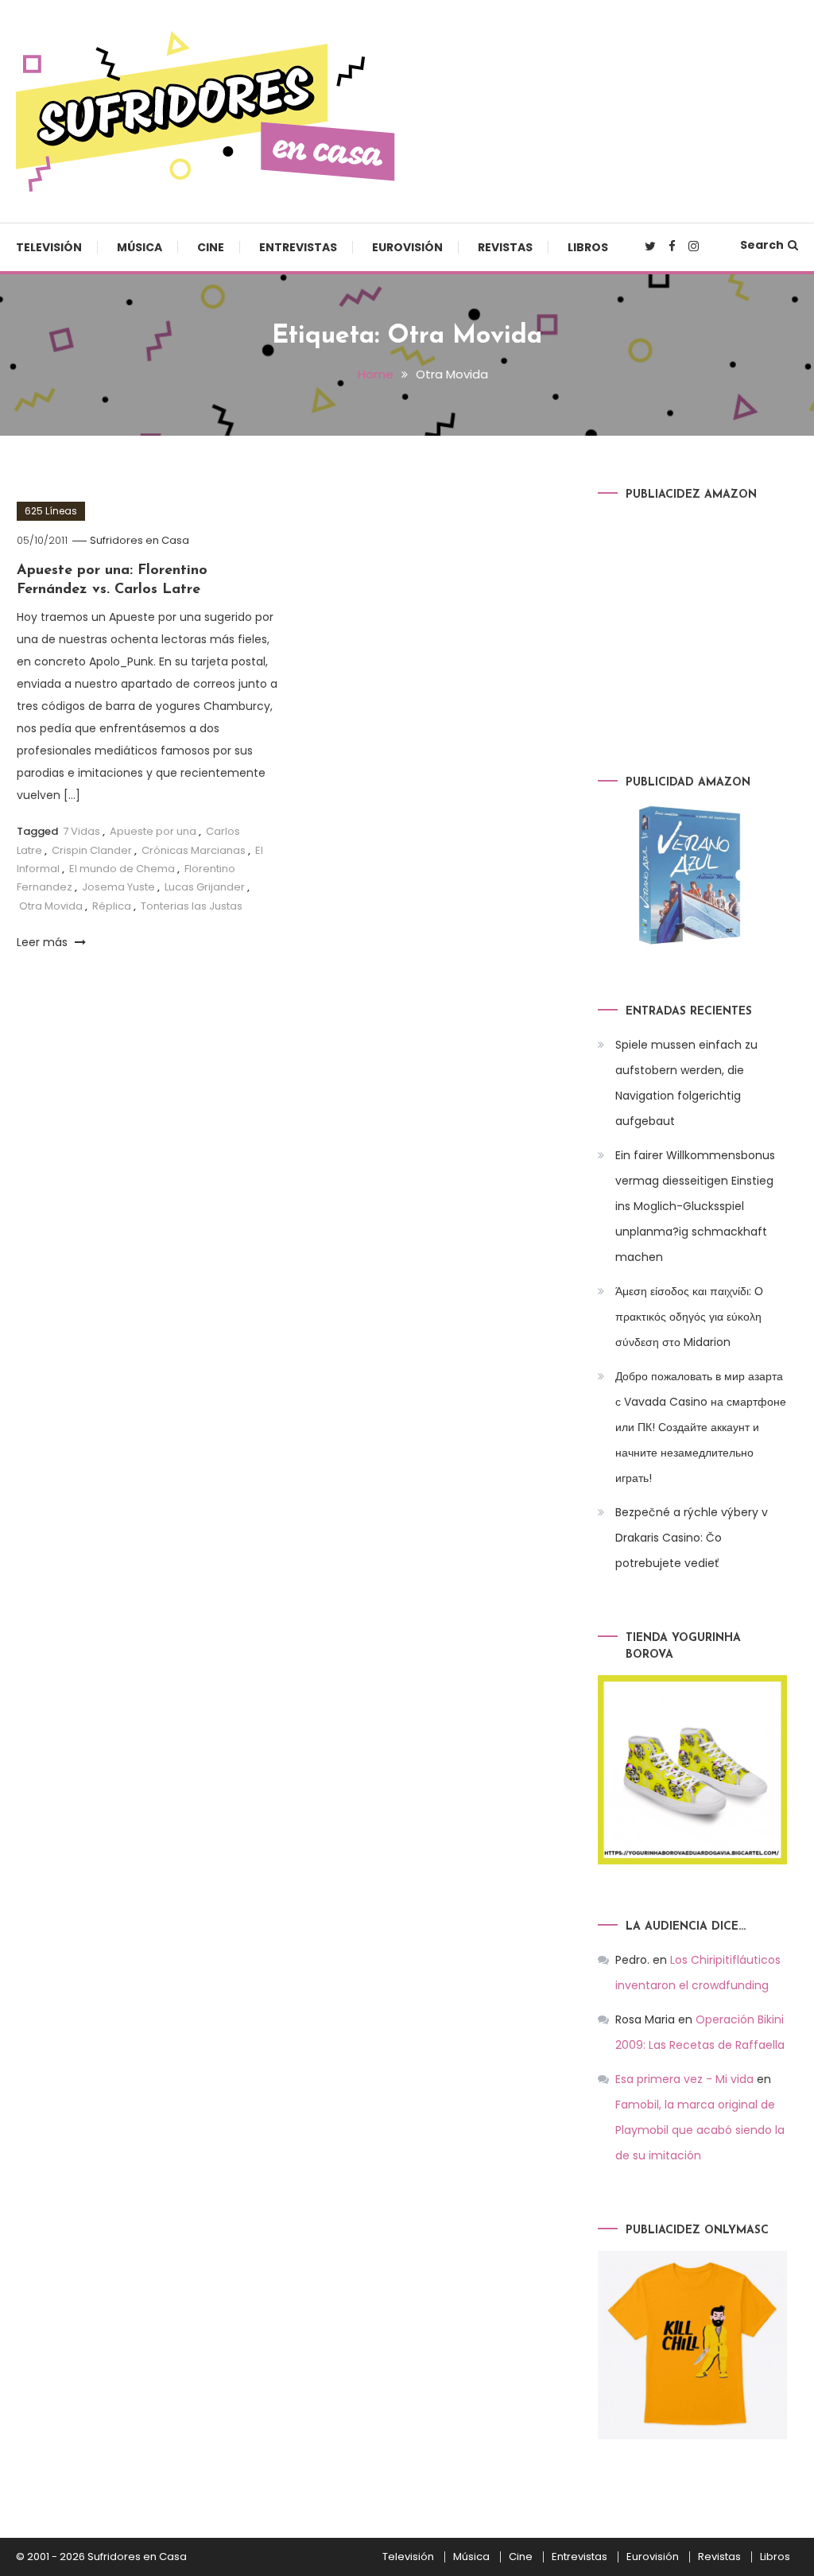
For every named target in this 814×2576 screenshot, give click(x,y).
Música (140, 247)
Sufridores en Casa (140, 540)
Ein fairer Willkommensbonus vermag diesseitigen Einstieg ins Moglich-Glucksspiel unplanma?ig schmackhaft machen (695, 1206)
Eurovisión (407, 247)
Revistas (505, 247)
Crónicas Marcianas (194, 850)
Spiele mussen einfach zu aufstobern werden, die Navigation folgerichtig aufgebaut (686, 1083)
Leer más (44, 942)
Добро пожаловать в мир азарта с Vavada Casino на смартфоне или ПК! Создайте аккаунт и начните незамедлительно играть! (701, 1427)
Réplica (112, 906)
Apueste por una (153, 831)
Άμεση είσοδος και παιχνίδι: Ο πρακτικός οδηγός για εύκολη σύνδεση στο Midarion (689, 1317)
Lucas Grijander (205, 887)
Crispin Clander (92, 850)
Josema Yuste (118, 887)
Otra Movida (51, 906)
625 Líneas (51, 511)
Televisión (49, 247)
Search (762, 245)
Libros (588, 247)
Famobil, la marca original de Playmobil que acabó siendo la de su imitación (700, 2130)
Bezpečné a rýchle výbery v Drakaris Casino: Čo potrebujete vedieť (692, 1538)
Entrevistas (298, 247)
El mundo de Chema (122, 869)
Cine (211, 247)
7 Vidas (81, 831)
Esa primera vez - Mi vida (684, 2079)
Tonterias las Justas (192, 906)
